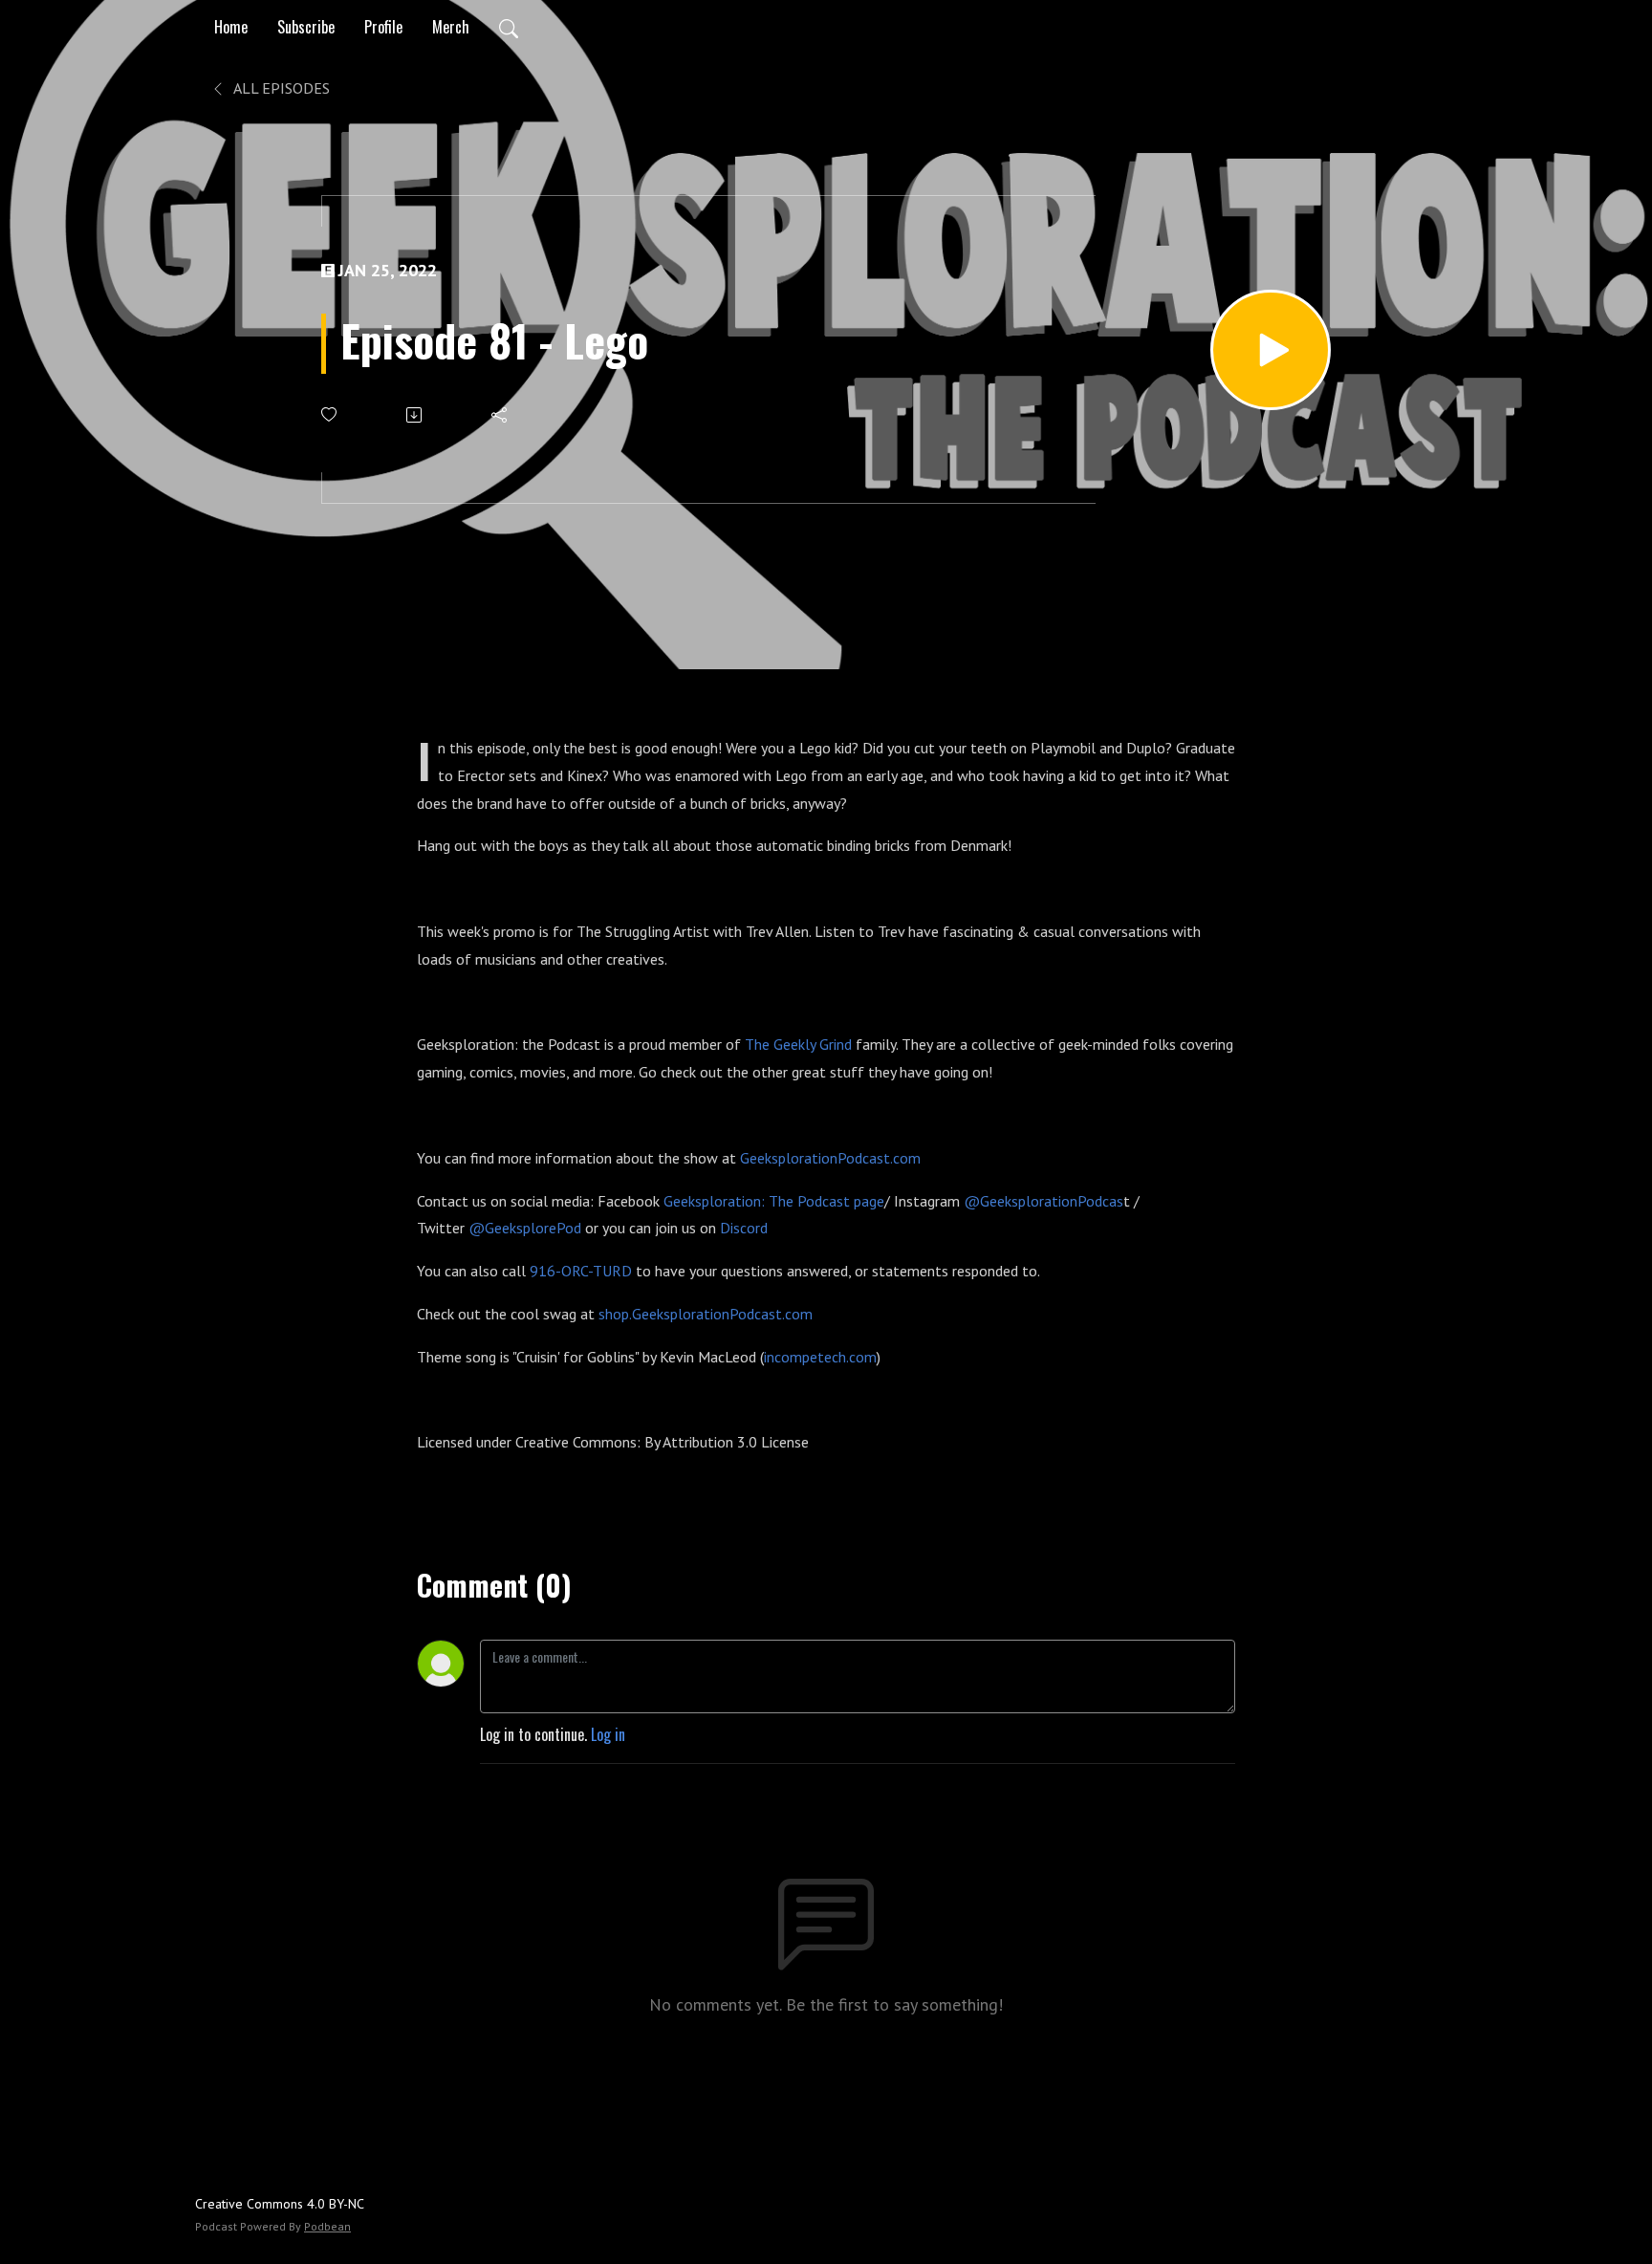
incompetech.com (820, 1357)
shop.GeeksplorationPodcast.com (706, 1314)
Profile (383, 27)
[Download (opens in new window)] (415, 415)
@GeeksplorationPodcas (1043, 1201)
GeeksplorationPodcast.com (830, 1158)
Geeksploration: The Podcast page (774, 1201)
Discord (744, 1228)
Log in (608, 1734)
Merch (451, 27)
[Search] (509, 27)
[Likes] (330, 414)
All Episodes (280, 88)
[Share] (500, 415)
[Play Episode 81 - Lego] (1271, 350)
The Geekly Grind (798, 1044)
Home (231, 27)
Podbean (327, 2226)
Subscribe (306, 27)
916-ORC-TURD (581, 1271)
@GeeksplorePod (525, 1228)
